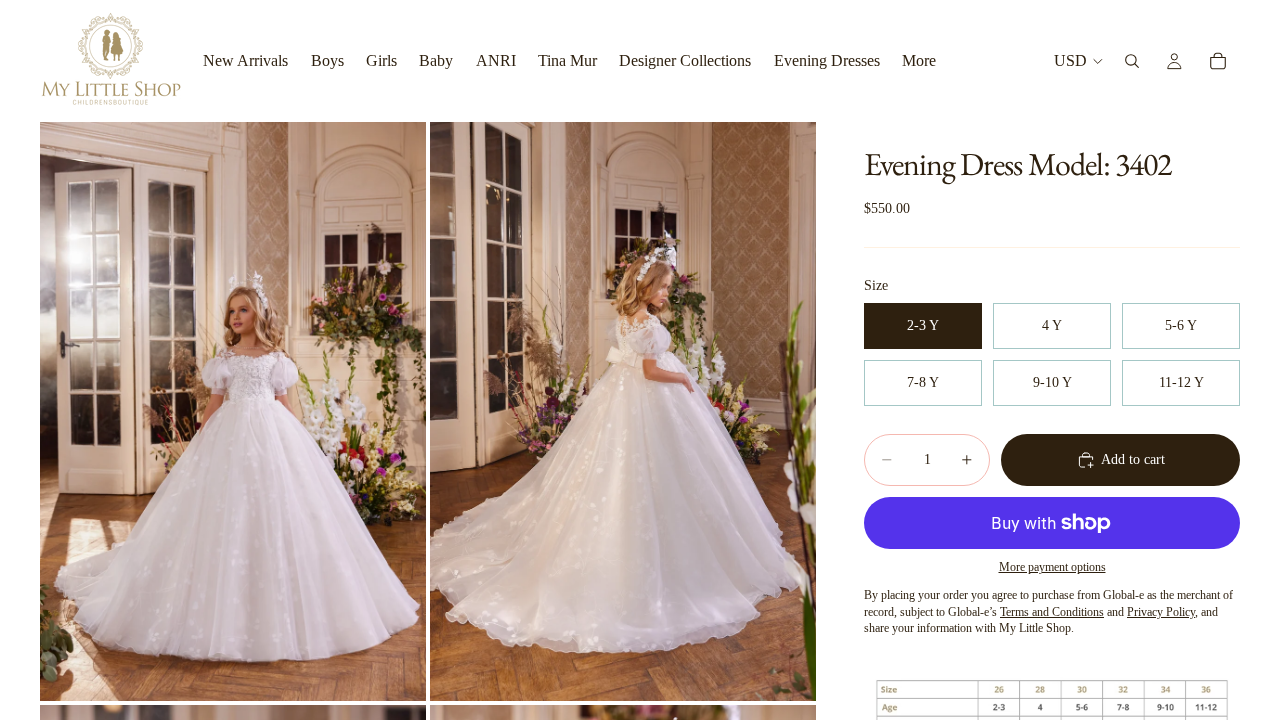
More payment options (1052, 567)
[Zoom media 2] (623, 411)
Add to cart (1133, 459)
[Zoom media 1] (233, 411)
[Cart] (1218, 61)
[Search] (1132, 61)
